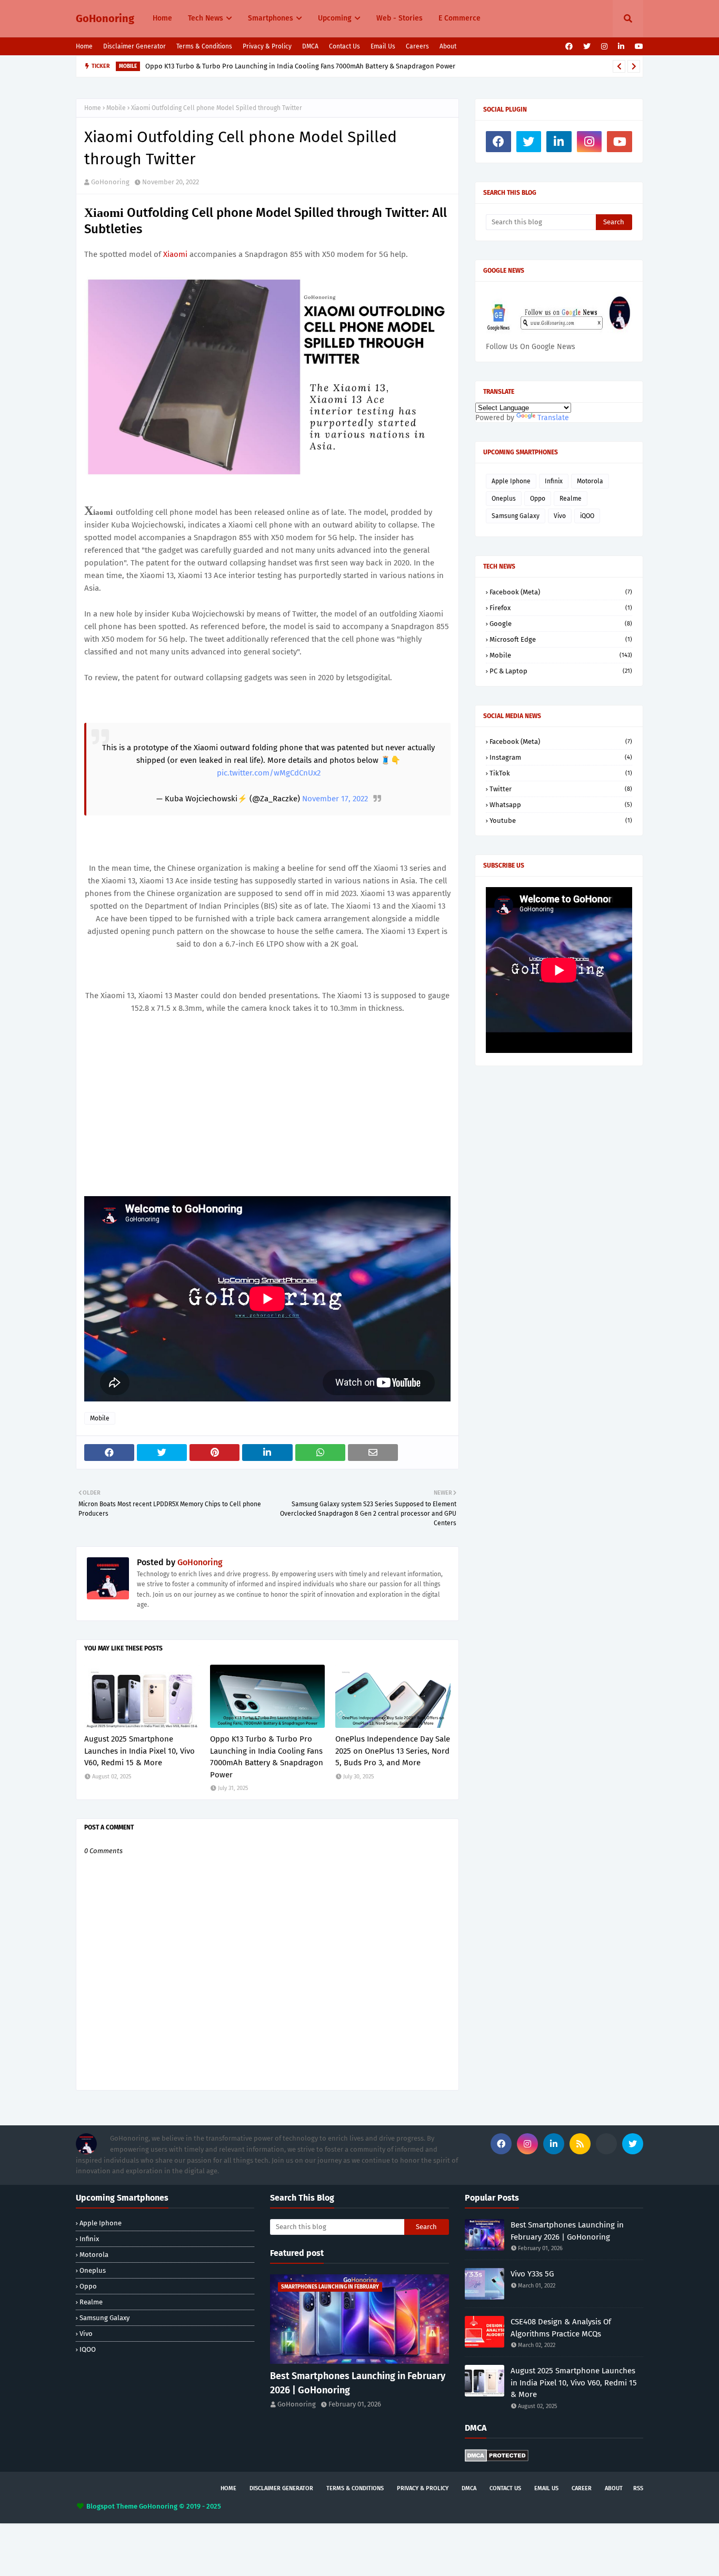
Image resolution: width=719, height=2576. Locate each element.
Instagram (561, 757)
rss (638, 2488)
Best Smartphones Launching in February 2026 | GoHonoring (358, 2383)
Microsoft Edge (561, 639)
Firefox (561, 608)
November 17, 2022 (335, 799)
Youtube (561, 820)
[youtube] (638, 47)
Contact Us (344, 46)
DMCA (310, 46)
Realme (571, 499)
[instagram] (604, 47)
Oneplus (504, 499)
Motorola (590, 481)
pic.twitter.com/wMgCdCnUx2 (269, 773)
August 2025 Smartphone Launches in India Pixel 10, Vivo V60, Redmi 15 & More (139, 1751)
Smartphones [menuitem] (271, 18)
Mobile (116, 108)
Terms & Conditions (204, 46)
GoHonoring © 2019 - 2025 (180, 2506)
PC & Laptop (561, 671)
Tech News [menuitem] (206, 18)
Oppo (538, 499)
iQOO (587, 516)
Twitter (561, 789)
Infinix (554, 481)
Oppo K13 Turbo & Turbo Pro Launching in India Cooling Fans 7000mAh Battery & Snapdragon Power (300, 66)
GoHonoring (105, 18)
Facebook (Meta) (561, 592)
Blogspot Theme (112, 2506)
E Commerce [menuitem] (460, 18)
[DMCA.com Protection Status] (497, 2459)
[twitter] (587, 47)
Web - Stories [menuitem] (400, 18)
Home (84, 46)
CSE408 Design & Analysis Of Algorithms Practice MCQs (561, 2328)
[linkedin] (621, 47)
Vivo (560, 516)
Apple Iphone (511, 481)
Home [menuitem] (162, 18)
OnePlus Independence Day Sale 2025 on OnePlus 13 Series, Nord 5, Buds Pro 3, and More (393, 1751)
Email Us (383, 46)
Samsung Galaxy (516, 516)
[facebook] (569, 47)
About (448, 46)
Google (561, 624)
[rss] (580, 2144)
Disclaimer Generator (134, 46)
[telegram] (606, 2144)
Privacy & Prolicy (267, 46)
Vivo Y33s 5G (532, 2274)
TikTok (561, 773)
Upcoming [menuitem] (335, 18)
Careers (417, 46)
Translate (553, 418)
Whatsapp (561, 805)
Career (582, 2488)
